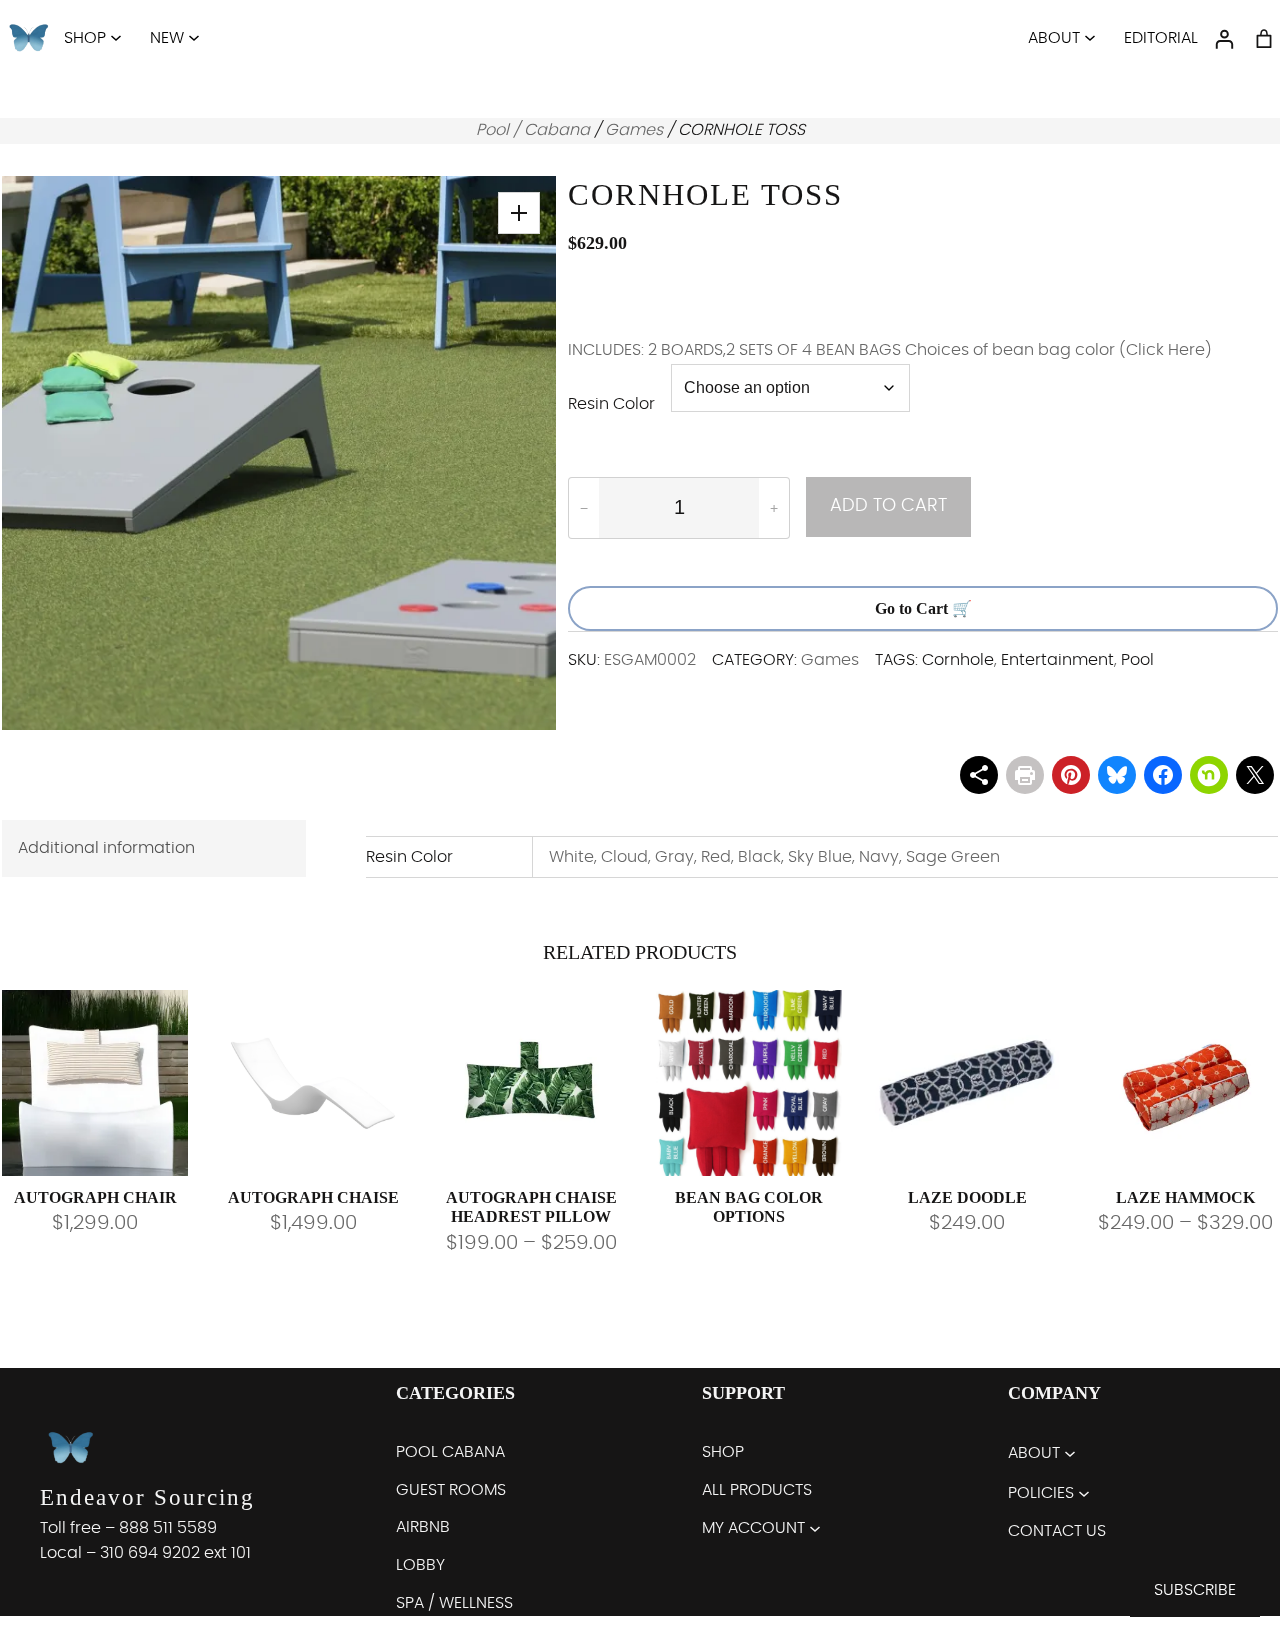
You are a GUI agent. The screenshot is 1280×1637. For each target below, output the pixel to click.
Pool (1137, 660)
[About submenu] (1090, 37)
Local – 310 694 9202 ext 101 (145, 1554)
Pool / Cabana (533, 130)
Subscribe (1195, 1590)
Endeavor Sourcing (147, 1498)
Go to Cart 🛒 (923, 608)
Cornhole (958, 660)
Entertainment (1057, 660)
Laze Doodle (967, 1197)
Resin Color (611, 404)
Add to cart (888, 506)
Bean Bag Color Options (749, 1207)
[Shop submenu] (116, 37)
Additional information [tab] (106, 848)
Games (634, 130)
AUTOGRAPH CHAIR (95, 1197)
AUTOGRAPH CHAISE (313, 1197)
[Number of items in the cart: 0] (1264, 39)
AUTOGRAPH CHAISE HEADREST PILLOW (531, 1207)
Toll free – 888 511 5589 (128, 1529)
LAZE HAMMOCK (1185, 1197)
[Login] (1224, 39)
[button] (519, 213)
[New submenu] (194, 37)
